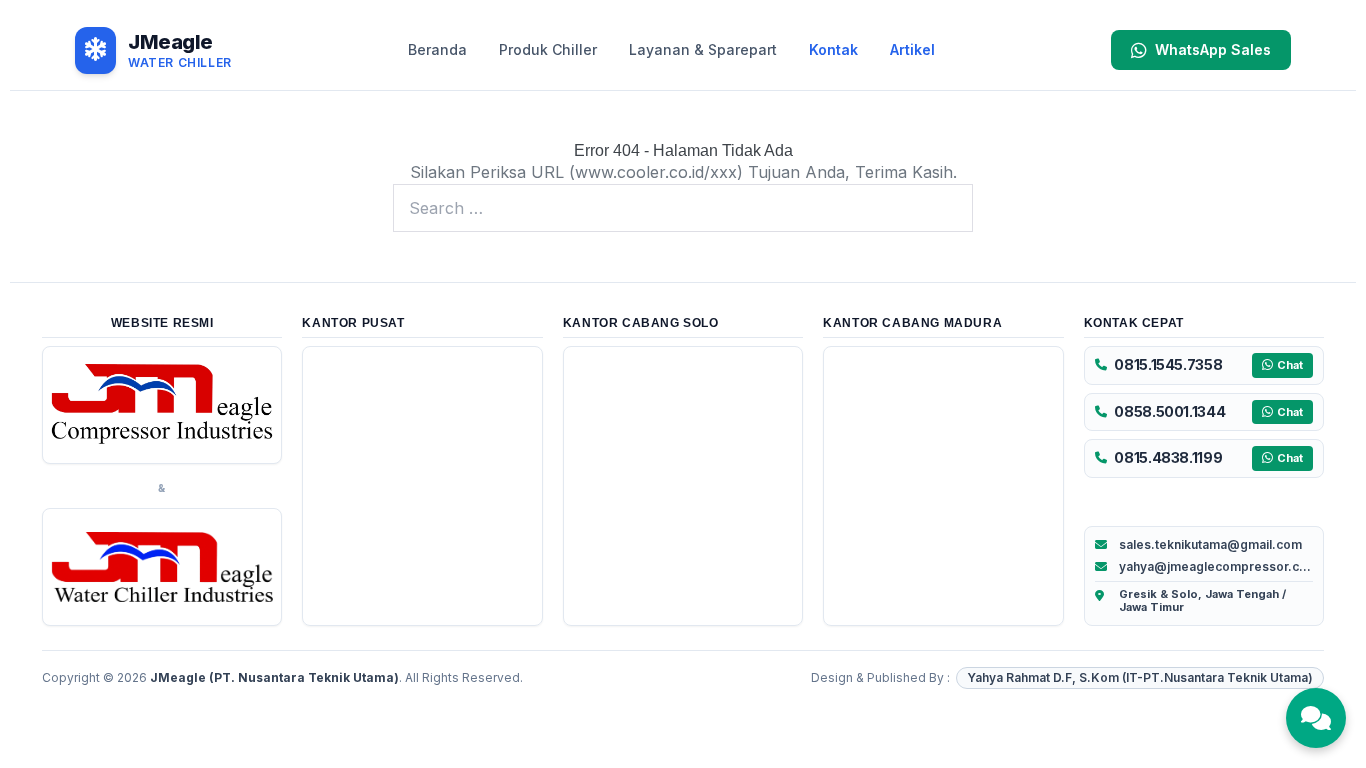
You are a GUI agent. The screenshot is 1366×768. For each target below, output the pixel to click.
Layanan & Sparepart (703, 49)
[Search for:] (683, 208)
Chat (1290, 365)
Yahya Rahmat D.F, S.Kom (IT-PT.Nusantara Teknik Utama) (1140, 677)
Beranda (437, 49)
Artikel (912, 49)
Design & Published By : (880, 677)
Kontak (833, 49)
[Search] (947, 208)
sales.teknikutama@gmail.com (1210, 544)
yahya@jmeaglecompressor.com (1216, 566)
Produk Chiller (548, 49)
